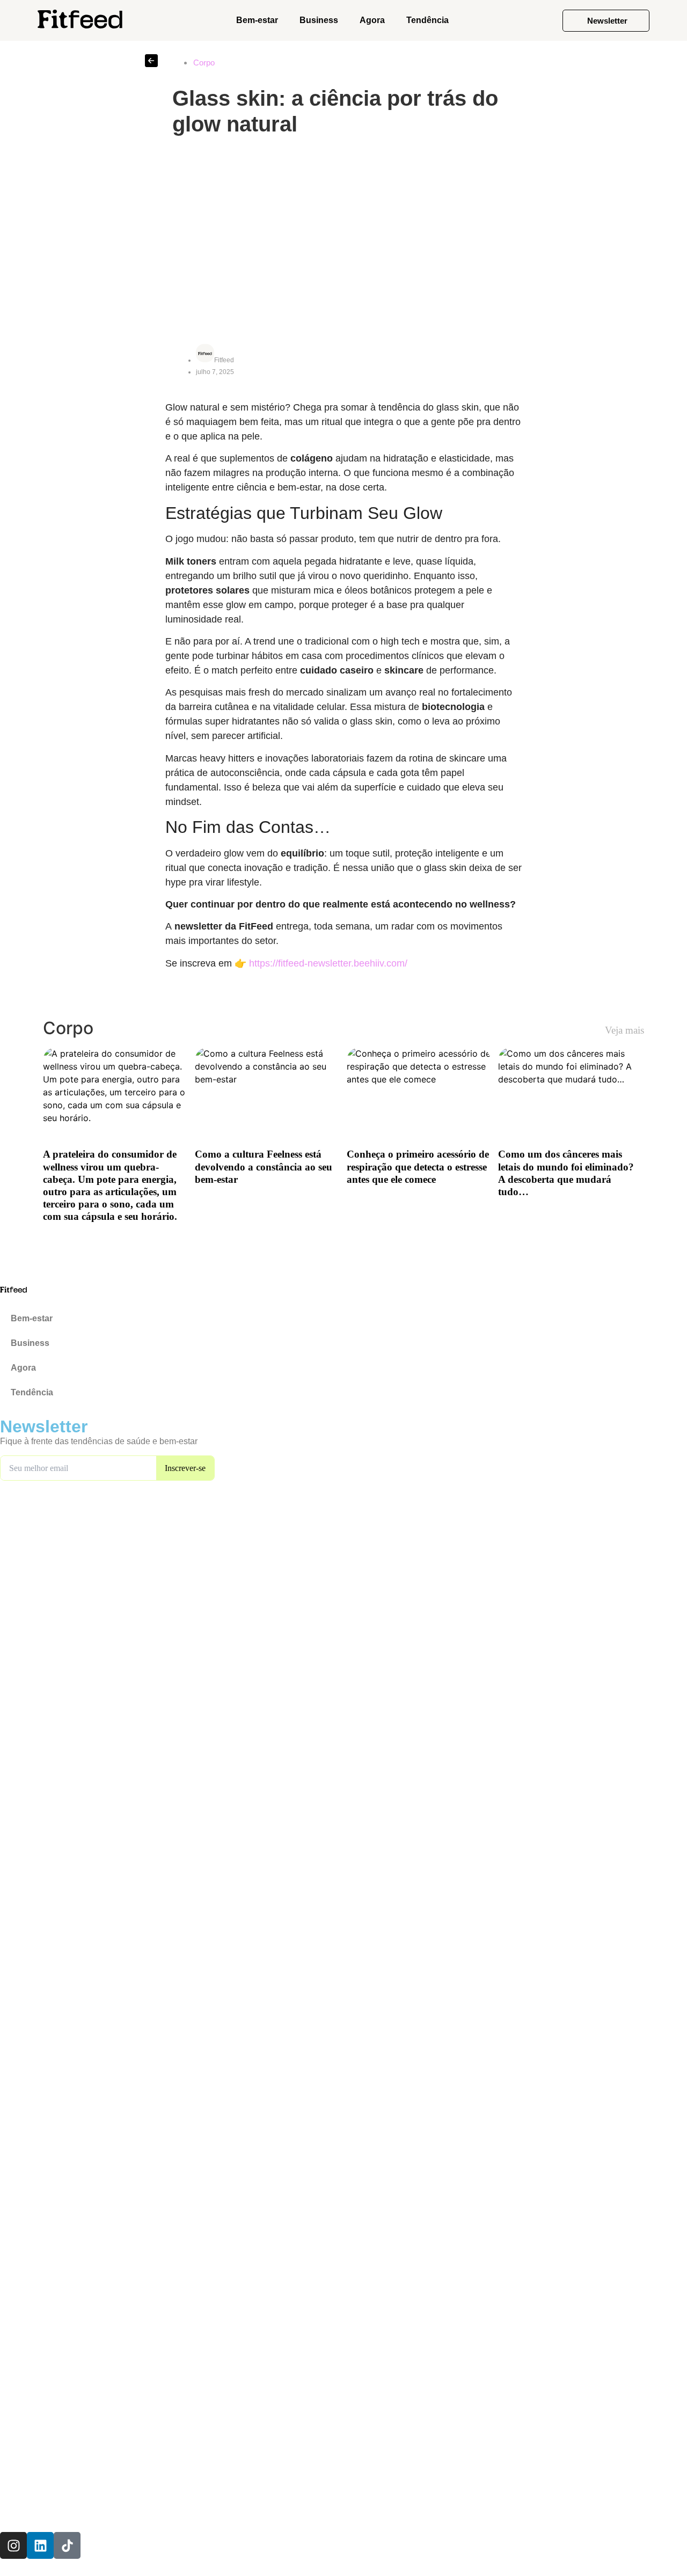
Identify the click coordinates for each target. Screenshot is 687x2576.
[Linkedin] (40, 2545)
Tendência (427, 20)
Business (319, 20)
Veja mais (624, 1030)
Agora (372, 20)
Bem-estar (257, 20)
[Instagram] (13, 2545)
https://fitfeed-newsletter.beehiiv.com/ (328, 963)
